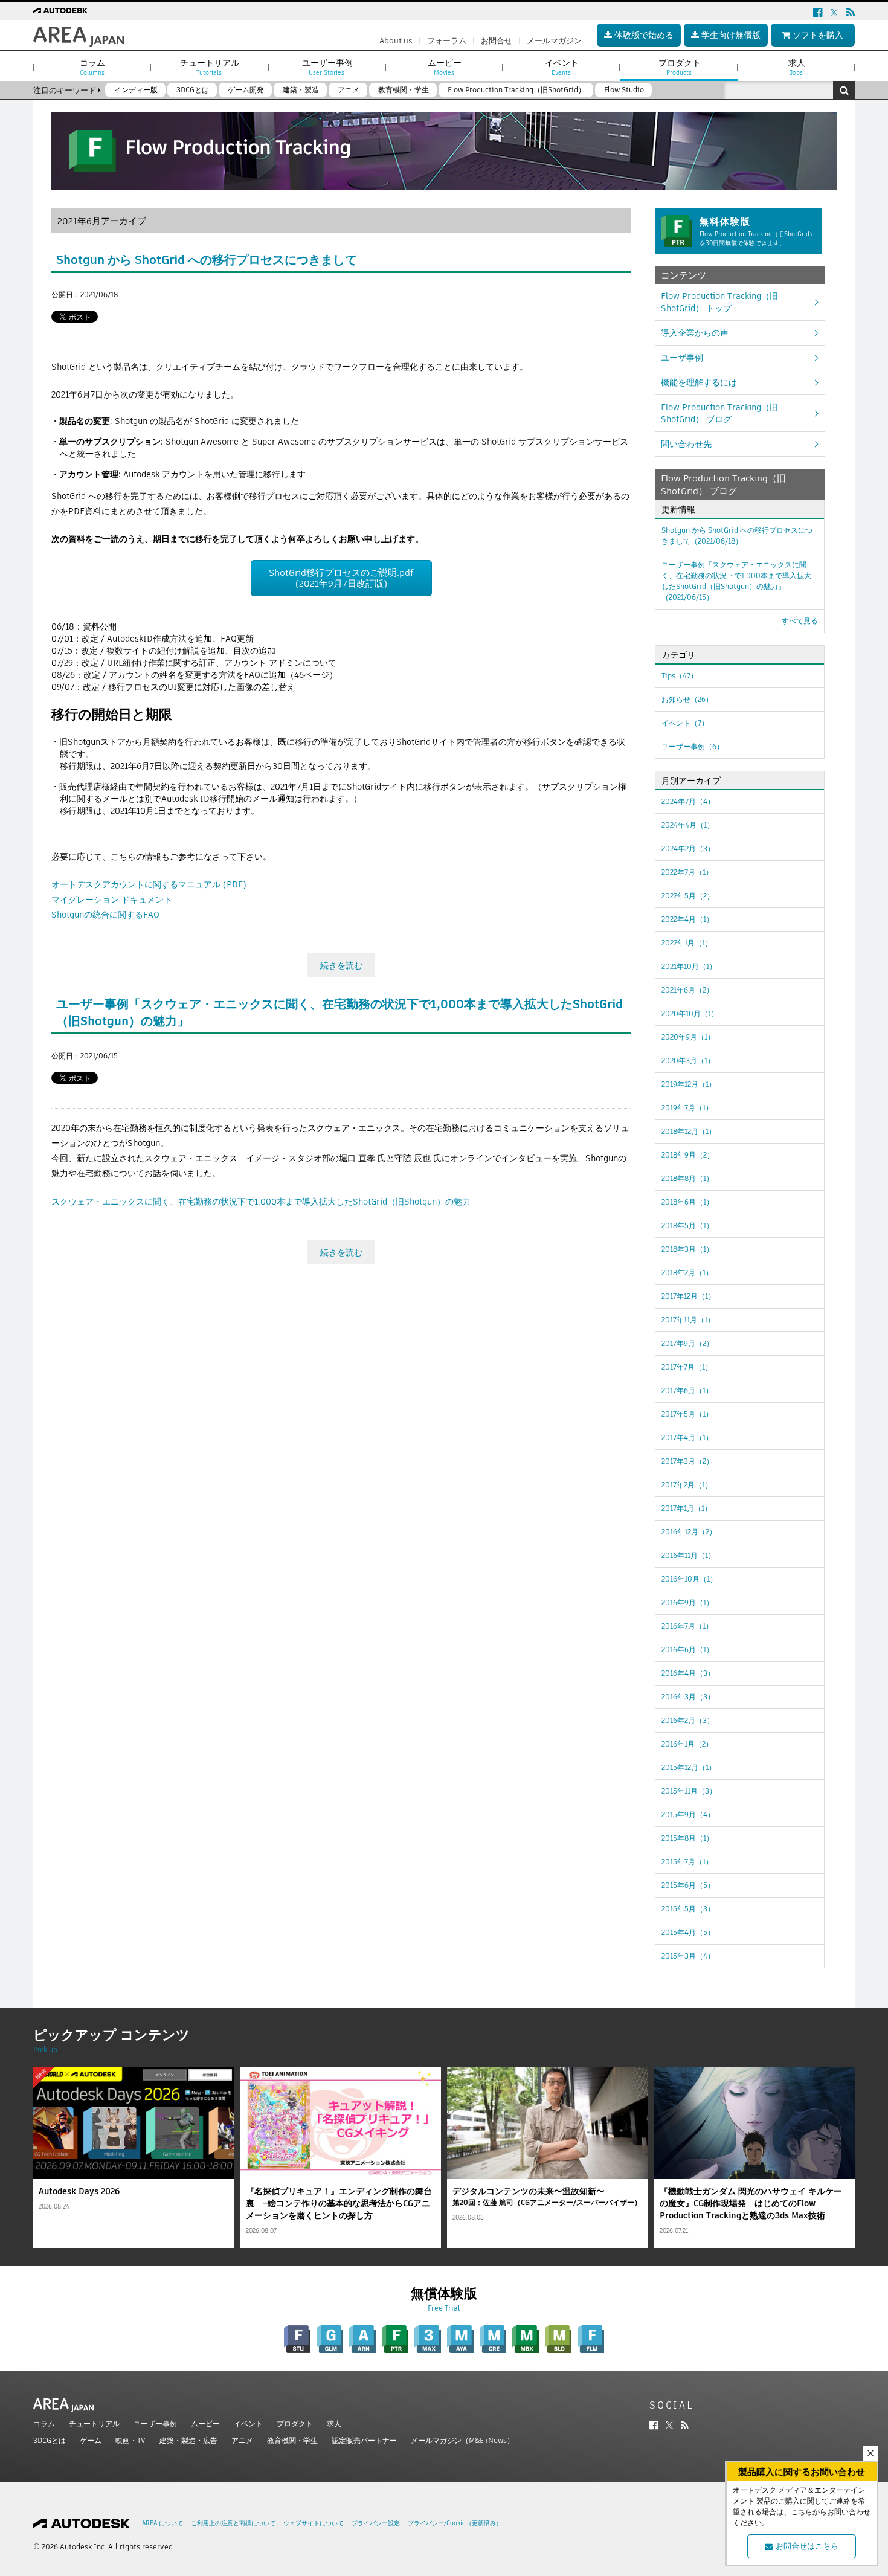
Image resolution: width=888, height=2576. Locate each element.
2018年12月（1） (689, 1131)
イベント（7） (685, 723)
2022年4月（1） (687, 919)
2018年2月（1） (687, 1273)
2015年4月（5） (688, 1932)
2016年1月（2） (687, 1744)
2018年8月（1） (687, 1178)
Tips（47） (680, 676)
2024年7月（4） (688, 801)
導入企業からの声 (695, 333)
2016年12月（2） (689, 1532)
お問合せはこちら (807, 2546)
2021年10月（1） (689, 966)
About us (396, 41)
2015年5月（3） (688, 1909)
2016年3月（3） (688, 1697)
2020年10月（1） (690, 1013)
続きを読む (341, 965)
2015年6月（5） (688, 1885)
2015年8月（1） (687, 1838)
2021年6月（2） (687, 990)
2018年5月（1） (687, 1225)
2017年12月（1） (688, 1296)
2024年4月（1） (688, 825)
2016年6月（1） (687, 1650)
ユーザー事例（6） (693, 746)
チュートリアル (94, 2423)
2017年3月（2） (687, 1461)
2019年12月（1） (689, 1084)
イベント (248, 2423)
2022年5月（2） (688, 896)
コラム (44, 2423)
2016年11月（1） (688, 1555)
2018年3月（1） (687, 1249)
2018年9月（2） (688, 1155)
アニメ (242, 2440)
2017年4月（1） (687, 1438)
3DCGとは (50, 2440)
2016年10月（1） (689, 1579)
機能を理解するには (699, 382)
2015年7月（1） (687, 1862)
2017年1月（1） (687, 1508)
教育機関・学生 (292, 2440)
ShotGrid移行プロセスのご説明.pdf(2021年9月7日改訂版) (341, 578)
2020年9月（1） (688, 1037)
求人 (334, 2423)
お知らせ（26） (687, 699)
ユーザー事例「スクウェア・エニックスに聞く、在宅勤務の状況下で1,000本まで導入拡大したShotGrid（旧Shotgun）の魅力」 (736, 581)
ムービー (205, 2423)
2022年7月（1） (687, 872)
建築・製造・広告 (188, 2440)
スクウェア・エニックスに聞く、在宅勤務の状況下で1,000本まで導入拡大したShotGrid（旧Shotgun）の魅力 (261, 1202)
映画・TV (130, 2440)
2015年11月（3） (689, 1791)
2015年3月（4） (688, 1956)
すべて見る (800, 621)
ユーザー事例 (155, 2423)
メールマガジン (554, 41)
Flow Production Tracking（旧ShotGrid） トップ (719, 302)
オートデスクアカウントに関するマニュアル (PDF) (149, 884)
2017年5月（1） (687, 1414)
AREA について (162, 2523)
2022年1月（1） (687, 943)
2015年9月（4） (688, 1814)
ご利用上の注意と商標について (233, 2523)
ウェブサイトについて (314, 2523)
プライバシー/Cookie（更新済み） (455, 2523)
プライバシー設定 (376, 2523)
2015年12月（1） (689, 1767)
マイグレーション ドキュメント (112, 900)
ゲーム (91, 2440)
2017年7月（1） (687, 1367)
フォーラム (447, 41)
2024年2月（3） (688, 848)
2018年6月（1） (687, 1202)
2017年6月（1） (687, 1390)
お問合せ (497, 41)
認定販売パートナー (364, 2440)
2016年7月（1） (687, 1626)
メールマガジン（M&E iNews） (462, 2440)
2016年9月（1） (687, 1602)
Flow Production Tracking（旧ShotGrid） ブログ (719, 413)
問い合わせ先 (686, 444)
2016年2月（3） (688, 1720)
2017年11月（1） (688, 1320)
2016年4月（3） (688, 1673)
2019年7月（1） (687, 1108)
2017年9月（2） (687, 1343)
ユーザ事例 (682, 358)
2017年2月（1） (687, 1485)
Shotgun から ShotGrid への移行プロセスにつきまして (207, 260)
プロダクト (295, 2423)
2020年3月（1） (688, 1061)
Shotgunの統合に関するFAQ (105, 915)
